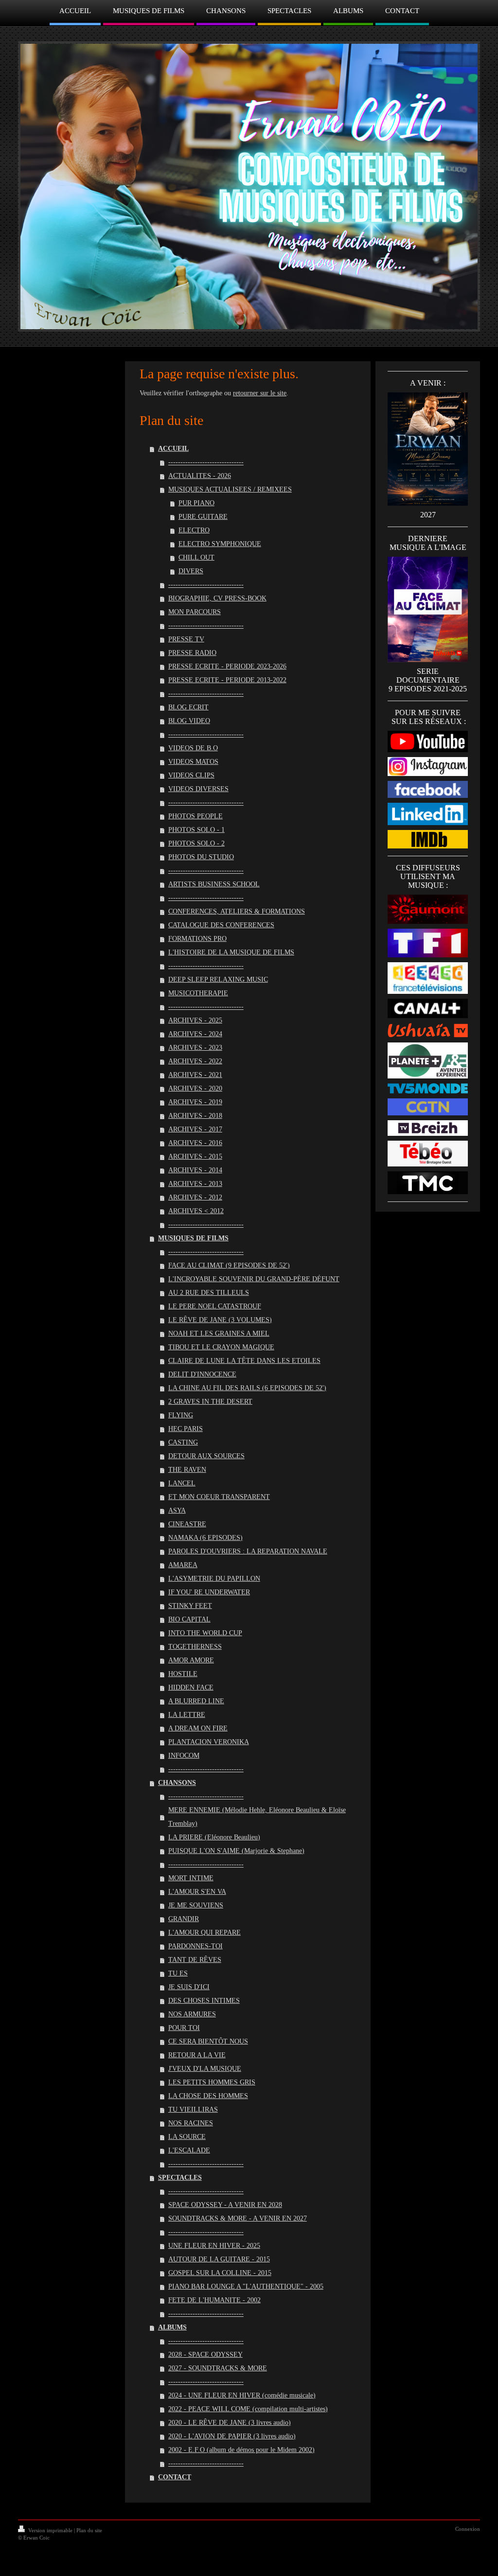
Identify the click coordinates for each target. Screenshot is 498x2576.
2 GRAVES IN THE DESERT (210, 1402)
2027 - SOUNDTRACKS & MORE (218, 2368)
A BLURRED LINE (196, 1701)
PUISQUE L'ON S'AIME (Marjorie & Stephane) (236, 1851)
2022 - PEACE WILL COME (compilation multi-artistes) (248, 2409)
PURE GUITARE (203, 517)
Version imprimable (50, 2530)
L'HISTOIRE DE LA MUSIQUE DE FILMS (231, 952)
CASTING (183, 1442)
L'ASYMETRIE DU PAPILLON (214, 1579)
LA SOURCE (187, 2137)
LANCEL (182, 1483)
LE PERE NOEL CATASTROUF (215, 1306)
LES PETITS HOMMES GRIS (212, 2082)
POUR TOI (184, 2028)
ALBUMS (172, 2327)
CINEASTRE (187, 1524)
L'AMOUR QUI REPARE (205, 1932)
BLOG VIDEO (189, 721)
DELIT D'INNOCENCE (202, 1374)
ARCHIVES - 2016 (195, 1143)
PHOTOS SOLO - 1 (196, 830)
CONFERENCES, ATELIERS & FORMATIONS (237, 911)
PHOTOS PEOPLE (196, 816)
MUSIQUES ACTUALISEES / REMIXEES (230, 489)
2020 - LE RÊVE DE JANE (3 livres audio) (230, 2423)
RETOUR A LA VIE (197, 2055)
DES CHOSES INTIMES (204, 2001)
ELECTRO (194, 530)
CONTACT (175, 2477)
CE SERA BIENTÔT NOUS (208, 2041)
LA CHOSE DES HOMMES (208, 2096)
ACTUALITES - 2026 (200, 476)
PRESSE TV (186, 639)
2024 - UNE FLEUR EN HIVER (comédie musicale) (242, 2395)
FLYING (181, 1415)
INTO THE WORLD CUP (205, 1633)
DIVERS (191, 571)
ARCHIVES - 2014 (195, 1170)
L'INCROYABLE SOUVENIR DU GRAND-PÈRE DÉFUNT (254, 1279)
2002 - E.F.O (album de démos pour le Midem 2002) (241, 2450)
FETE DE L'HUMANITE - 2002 (214, 2300)
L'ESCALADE (189, 2150)
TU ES (178, 1973)
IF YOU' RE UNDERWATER (209, 1592)
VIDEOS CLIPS (191, 775)
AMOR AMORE (191, 1660)
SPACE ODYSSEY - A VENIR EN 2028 (225, 2205)
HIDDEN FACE (191, 1687)
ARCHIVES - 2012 (195, 1197)
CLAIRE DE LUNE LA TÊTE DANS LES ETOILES (244, 1361)
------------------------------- (206, 462)
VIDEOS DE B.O (193, 748)
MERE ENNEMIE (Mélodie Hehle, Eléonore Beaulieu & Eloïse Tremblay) (257, 1817)
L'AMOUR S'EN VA (197, 1892)
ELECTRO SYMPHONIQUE (220, 544)
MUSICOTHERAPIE (198, 993)
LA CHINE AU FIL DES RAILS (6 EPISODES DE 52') (247, 1388)
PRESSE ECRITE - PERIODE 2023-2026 (227, 666)
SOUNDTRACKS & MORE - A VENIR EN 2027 (238, 2218)
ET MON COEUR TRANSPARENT (219, 1497)
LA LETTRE (187, 1715)
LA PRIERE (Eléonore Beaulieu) (214, 1837)
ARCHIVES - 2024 (195, 1034)
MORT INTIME (191, 1878)
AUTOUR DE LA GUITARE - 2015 (219, 2259)
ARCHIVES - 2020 (195, 1088)
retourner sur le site (260, 393)
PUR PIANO (196, 503)
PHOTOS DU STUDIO (201, 857)
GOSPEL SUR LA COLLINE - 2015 (220, 2273)
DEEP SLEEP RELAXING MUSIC (218, 979)
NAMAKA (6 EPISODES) (205, 1538)
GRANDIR (184, 1919)
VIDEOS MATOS (193, 762)
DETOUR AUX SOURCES (206, 1456)
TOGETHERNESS (195, 1647)
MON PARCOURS (195, 612)
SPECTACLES (180, 2178)
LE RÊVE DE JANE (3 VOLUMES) (220, 1320)
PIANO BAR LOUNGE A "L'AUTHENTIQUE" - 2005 (246, 2286)
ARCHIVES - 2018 (195, 1116)
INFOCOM (184, 1756)
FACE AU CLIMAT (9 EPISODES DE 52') (229, 1265)
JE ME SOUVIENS (196, 1905)
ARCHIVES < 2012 (196, 1211)
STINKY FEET (190, 1606)
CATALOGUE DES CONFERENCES (221, 925)
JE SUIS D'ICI (189, 1987)
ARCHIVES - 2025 (195, 1020)
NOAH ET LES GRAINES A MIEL (219, 1333)
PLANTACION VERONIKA (209, 1742)
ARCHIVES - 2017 (195, 1129)
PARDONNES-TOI (196, 1946)
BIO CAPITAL (189, 1619)
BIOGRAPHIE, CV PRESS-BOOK (217, 598)
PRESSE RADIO (192, 653)
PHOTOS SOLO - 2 (196, 843)
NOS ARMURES (192, 2014)
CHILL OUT (196, 557)
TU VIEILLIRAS (193, 2109)
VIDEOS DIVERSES (198, 789)
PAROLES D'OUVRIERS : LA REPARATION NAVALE (248, 1551)
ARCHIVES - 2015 (195, 1156)
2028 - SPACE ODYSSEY (205, 2355)
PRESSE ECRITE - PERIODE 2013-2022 (227, 680)
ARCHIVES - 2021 (195, 1075)
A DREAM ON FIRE (198, 1728)
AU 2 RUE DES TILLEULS (209, 1293)
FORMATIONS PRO (197, 939)
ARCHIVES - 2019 (195, 1102)
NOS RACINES (191, 2123)
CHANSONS (177, 1783)
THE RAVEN (187, 1470)
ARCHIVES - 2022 (195, 1061)
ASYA (177, 1510)
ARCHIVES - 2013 (195, 1184)
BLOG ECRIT (188, 707)
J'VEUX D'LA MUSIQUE (205, 2069)
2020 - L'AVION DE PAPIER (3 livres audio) (232, 2436)
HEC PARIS (186, 1429)
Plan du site (89, 2530)
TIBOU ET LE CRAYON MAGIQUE (221, 1347)
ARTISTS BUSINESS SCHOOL (214, 884)
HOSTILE (183, 1674)
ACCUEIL (173, 449)
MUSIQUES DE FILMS (193, 1238)
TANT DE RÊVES (195, 1960)
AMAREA (183, 1565)
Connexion (468, 2529)
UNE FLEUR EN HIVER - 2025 (214, 2246)
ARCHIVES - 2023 (195, 1048)
